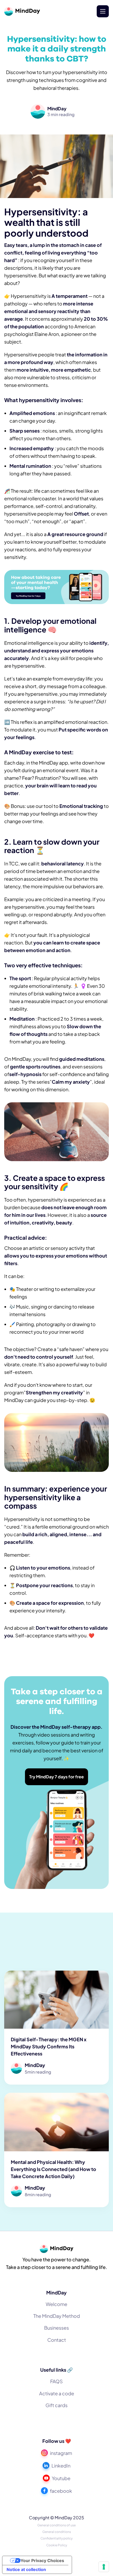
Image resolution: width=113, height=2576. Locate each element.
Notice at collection (26, 2569)
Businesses (56, 2328)
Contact (57, 2340)
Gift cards (56, 2405)
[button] (103, 11)
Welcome (56, 2304)
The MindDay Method (57, 2316)
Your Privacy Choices (42, 2561)
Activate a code (57, 2393)
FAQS (56, 2381)
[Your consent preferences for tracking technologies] (104, 2567)
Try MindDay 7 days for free (56, 1777)
